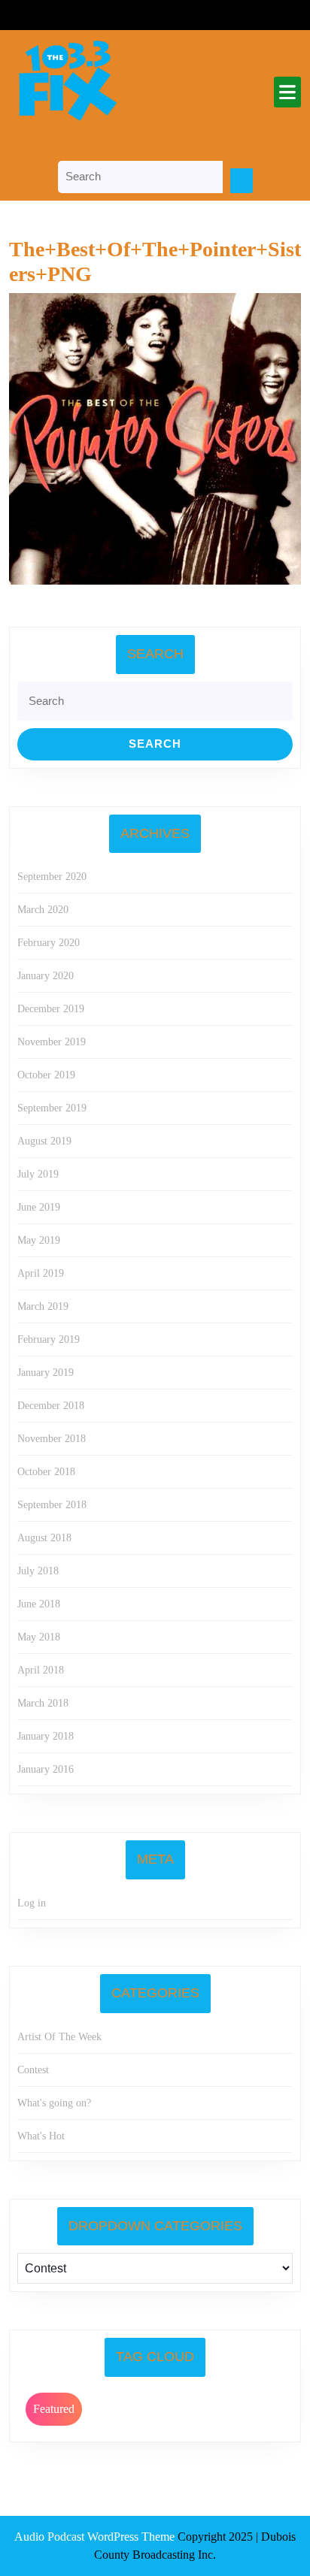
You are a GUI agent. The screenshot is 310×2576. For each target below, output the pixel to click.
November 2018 (52, 1439)
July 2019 (38, 1174)
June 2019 (39, 1207)
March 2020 (43, 910)
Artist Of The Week (59, 2037)
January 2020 (46, 976)
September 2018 (52, 1505)
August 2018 (44, 1538)
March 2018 (43, 1703)
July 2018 (38, 1571)
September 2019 (52, 1108)
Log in (32, 1903)
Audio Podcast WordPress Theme (94, 2537)
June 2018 (39, 1604)
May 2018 (39, 1637)
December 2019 (51, 1009)
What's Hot (41, 2136)
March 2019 (43, 1306)
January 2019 (46, 1373)
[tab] (287, 92)
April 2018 (41, 1670)
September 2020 (52, 877)
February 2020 (49, 943)
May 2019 (39, 1240)
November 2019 (52, 1042)
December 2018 (51, 1406)
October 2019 (46, 1075)
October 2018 (46, 1472)
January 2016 (46, 1769)
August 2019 (44, 1141)
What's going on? (54, 2103)
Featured (54, 2409)
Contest (33, 2070)
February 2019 (49, 1339)
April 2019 (41, 1273)
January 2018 (46, 1736)
